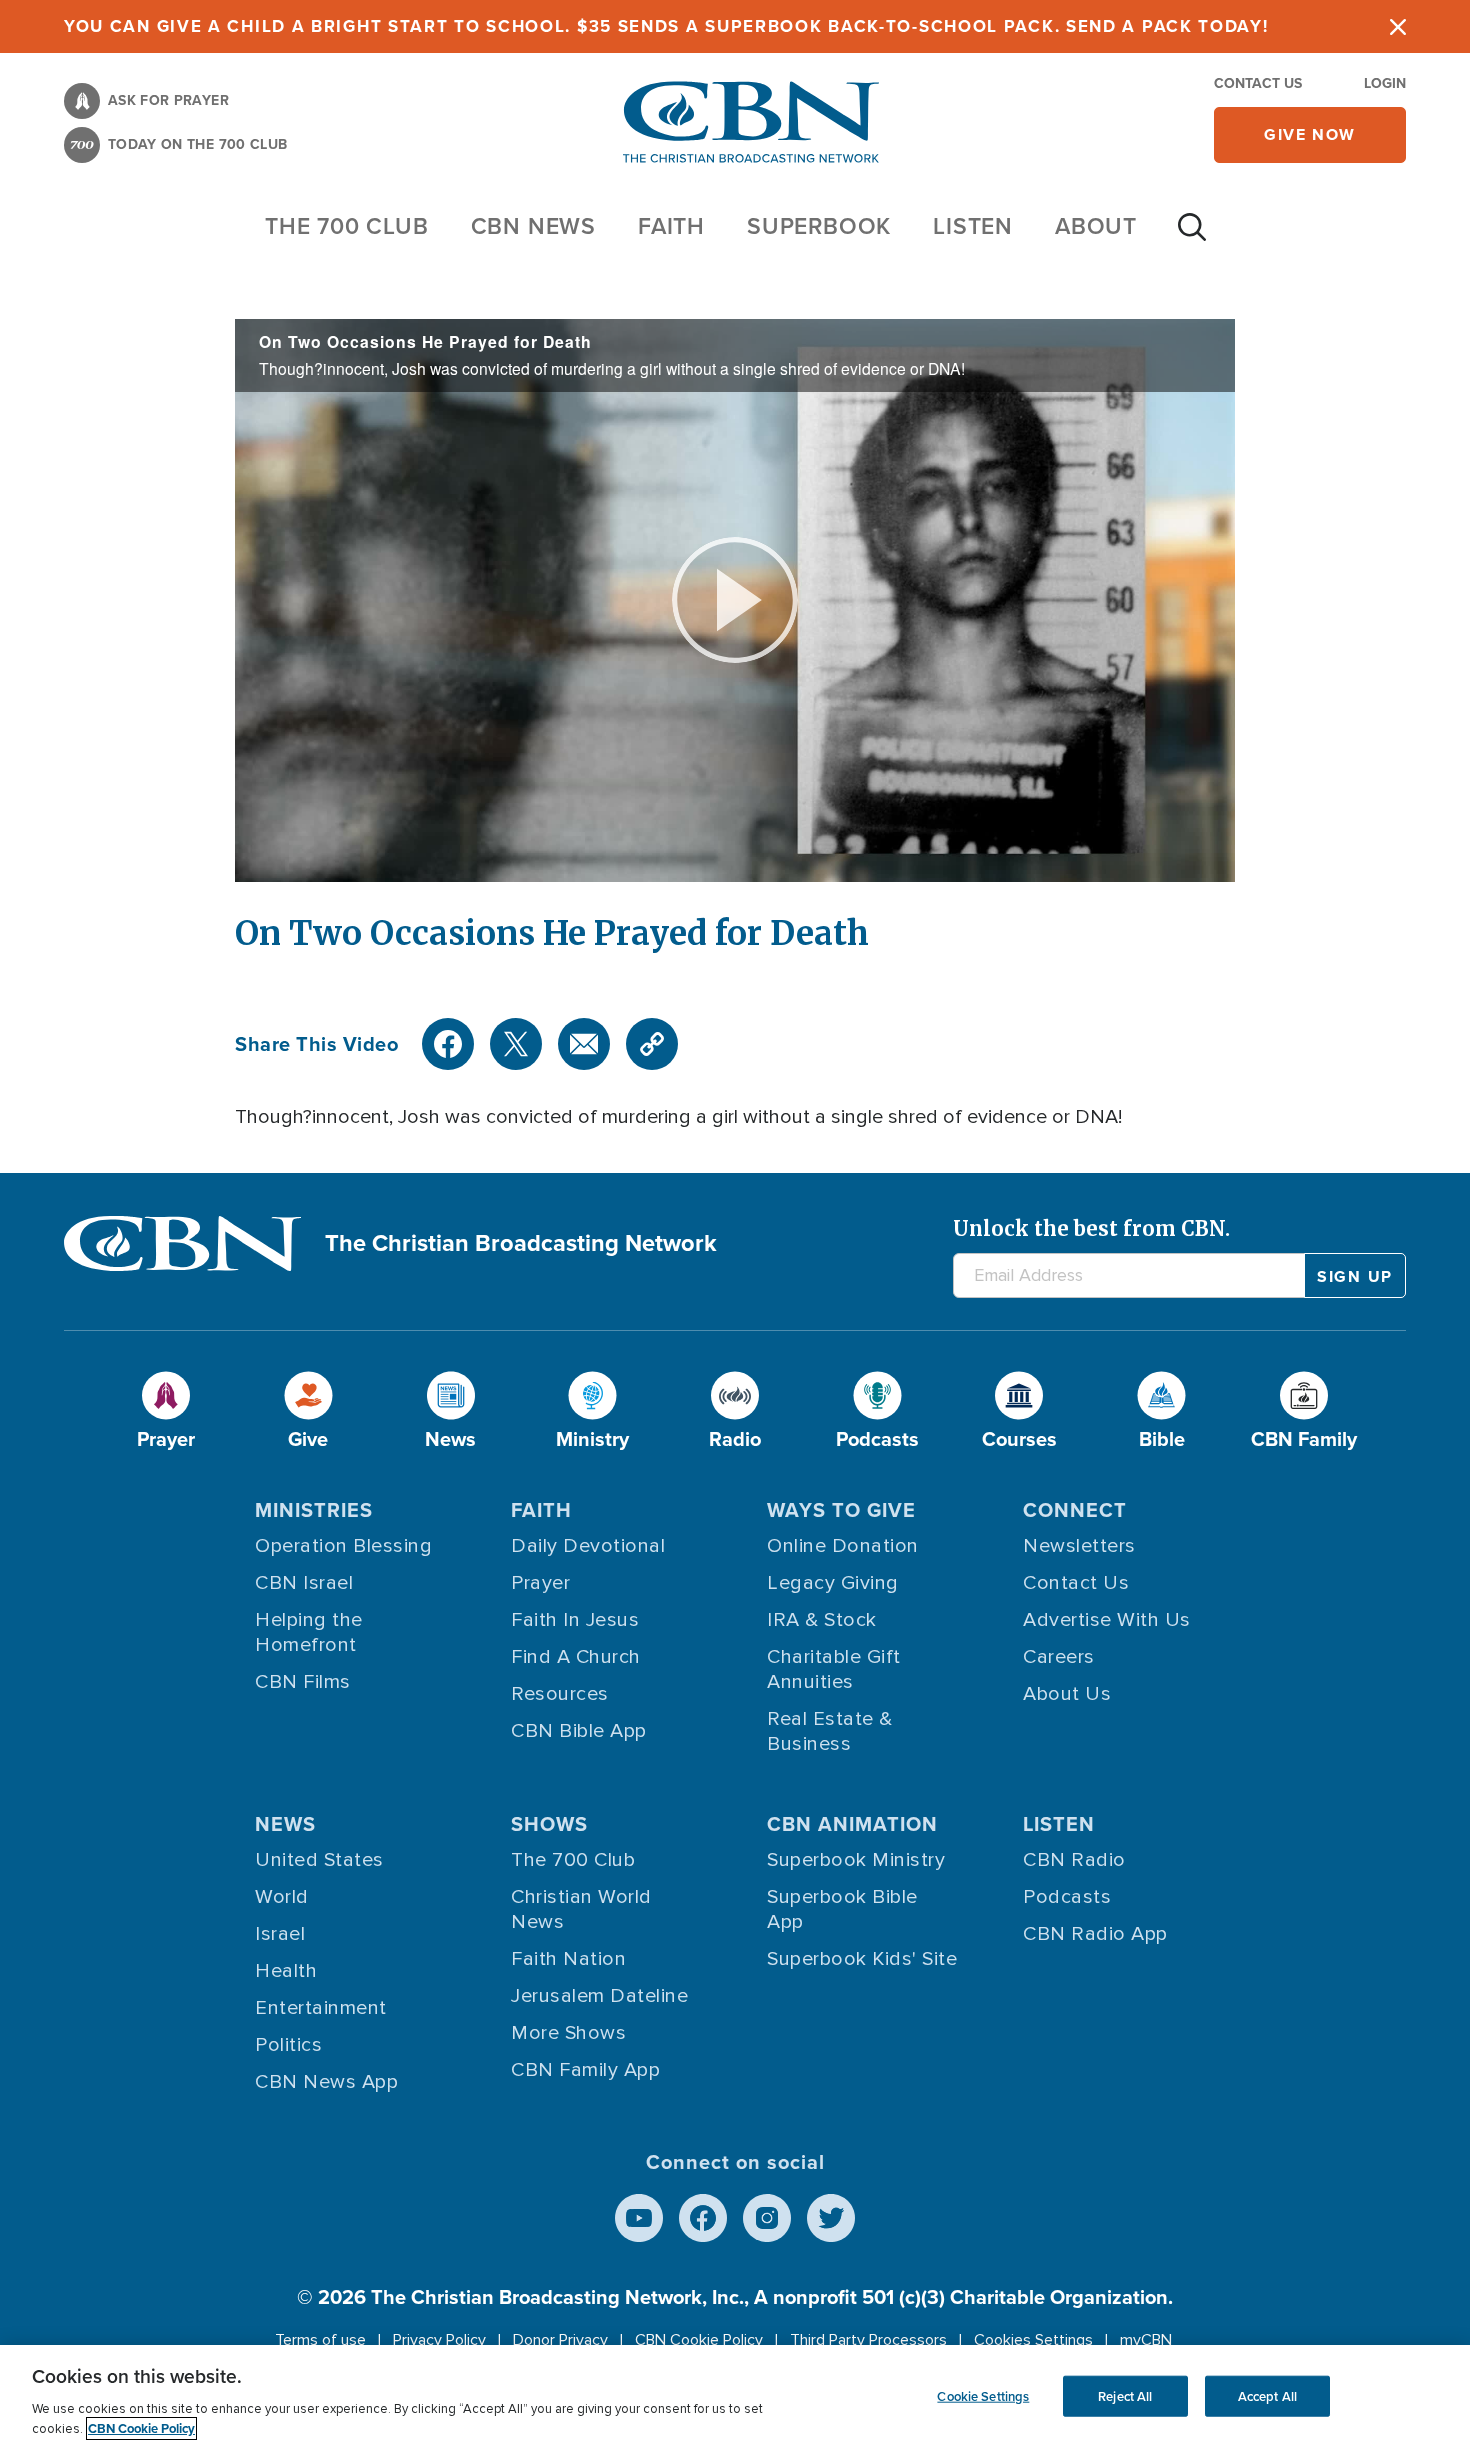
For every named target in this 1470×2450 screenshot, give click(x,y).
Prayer (540, 1583)
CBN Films (303, 1682)
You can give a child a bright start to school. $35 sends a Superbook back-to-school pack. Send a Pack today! (666, 26)
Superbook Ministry (856, 1860)
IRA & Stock (822, 1620)
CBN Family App (585, 2070)
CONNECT (1075, 1510)
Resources (560, 1694)
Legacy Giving (833, 1583)
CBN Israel (304, 1583)
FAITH (671, 226)
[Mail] (584, 1044)
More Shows (568, 2033)
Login (1385, 83)
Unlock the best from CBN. (1091, 1228)
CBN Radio (1074, 1860)
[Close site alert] (1398, 26)
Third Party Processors (868, 2340)
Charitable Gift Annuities (834, 1669)
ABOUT (1096, 226)
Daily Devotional (588, 1546)
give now (1310, 134)
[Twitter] (516, 1044)
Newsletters (1079, 1546)
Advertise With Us (1107, 1620)
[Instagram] (767, 2218)
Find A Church (576, 1657)
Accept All (1267, 2395)
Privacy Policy (439, 2340)
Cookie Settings (983, 2395)
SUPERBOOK (819, 226)
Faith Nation (568, 1959)
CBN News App (326, 2082)
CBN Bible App (579, 1731)
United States (319, 1860)
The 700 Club (347, 226)
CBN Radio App (1095, 1934)
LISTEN (973, 226)
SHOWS (549, 1824)
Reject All (1125, 2395)
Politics (288, 2045)
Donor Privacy (560, 2340)
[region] (735, 2397)
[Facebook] (448, 1044)
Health (286, 1971)
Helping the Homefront (309, 1632)
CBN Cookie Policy (699, 2340)
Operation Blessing (343, 1546)
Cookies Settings (1033, 2340)
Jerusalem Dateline (599, 1996)
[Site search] (1192, 237)
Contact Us (1258, 83)
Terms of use (320, 2340)
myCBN (1146, 2340)
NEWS (285, 1824)
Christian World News (581, 1909)
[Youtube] (639, 2218)
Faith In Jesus (575, 1620)
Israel (280, 1934)
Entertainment (321, 2008)
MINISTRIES (314, 1510)
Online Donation (843, 1546)
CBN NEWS (533, 226)
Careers (1059, 1657)
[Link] (652, 1044)
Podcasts (1067, 1897)
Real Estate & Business (830, 1731)
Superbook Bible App (842, 1909)
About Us (1067, 1694)
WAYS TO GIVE (841, 1510)
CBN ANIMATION (852, 1824)
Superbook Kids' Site (862, 1959)
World (282, 1897)
